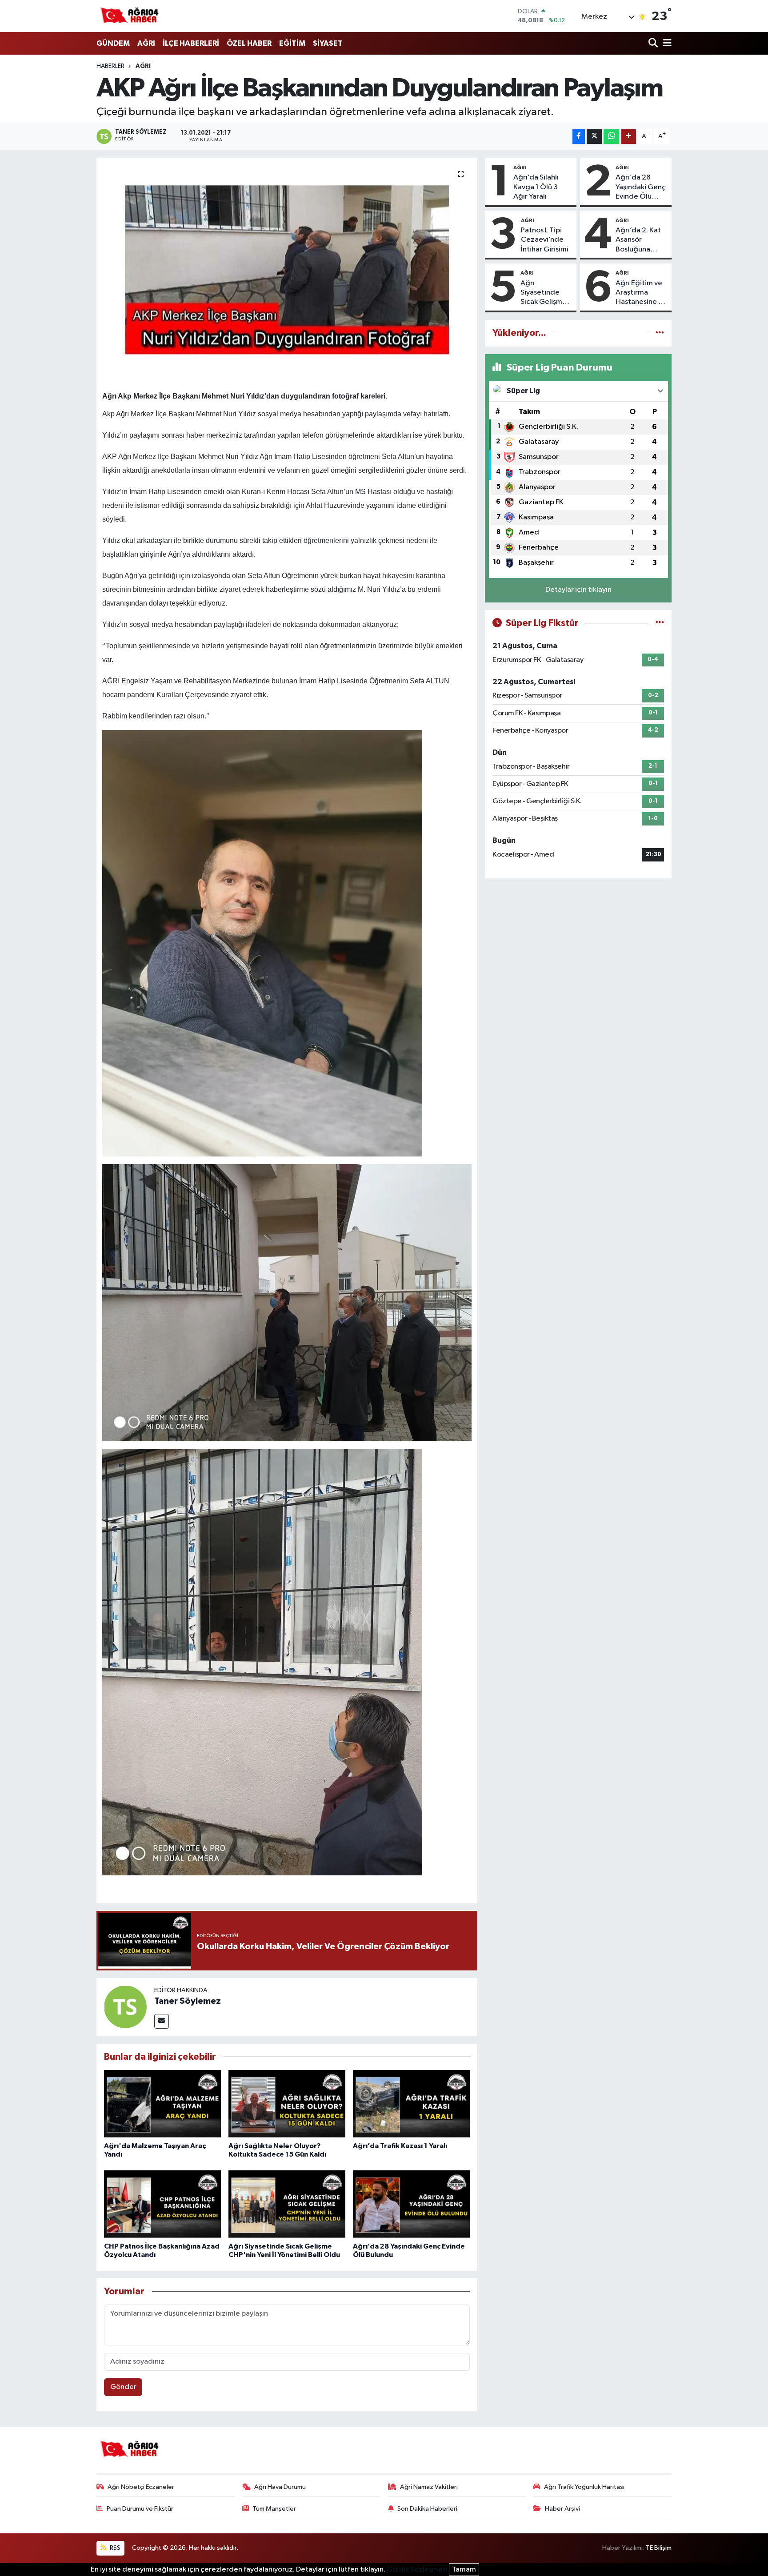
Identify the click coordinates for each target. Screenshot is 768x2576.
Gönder (123, 2387)
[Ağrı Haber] (130, 16)
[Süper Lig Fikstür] (660, 623)
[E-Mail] (162, 2021)
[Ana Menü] (666, 44)
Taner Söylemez (188, 2001)
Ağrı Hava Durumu (280, 2487)
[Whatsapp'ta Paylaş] (611, 137)
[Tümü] (660, 333)
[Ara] (654, 44)
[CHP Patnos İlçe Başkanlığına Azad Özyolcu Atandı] (162, 2205)
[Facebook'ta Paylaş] (579, 137)
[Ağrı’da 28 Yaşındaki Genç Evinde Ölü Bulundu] (411, 2205)
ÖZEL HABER (249, 43)
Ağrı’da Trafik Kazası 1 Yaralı (400, 2146)
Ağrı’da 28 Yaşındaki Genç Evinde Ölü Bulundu (641, 187)
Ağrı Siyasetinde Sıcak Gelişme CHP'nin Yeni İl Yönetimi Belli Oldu (544, 293)
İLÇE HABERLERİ (191, 43)
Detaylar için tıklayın (578, 590)
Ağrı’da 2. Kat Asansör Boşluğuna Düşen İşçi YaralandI (638, 240)
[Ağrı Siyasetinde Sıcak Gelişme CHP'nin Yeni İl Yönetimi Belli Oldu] (287, 2205)
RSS (114, 2548)
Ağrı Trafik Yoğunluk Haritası (584, 2487)
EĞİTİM (292, 43)
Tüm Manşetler (274, 2509)
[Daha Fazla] (629, 137)
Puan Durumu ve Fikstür (140, 2509)
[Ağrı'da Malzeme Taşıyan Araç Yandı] (162, 2105)
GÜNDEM (113, 43)
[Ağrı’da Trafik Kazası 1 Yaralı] (411, 2105)
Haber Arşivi (562, 2509)
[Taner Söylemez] (125, 2007)
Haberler (110, 66)
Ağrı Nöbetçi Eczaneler (141, 2487)
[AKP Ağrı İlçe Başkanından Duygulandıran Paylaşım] (287, 269)
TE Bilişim (659, 2548)
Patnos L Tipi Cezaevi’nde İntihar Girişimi (545, 240)
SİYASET (328, 43)
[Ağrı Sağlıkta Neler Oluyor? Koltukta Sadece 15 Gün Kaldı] (287, 2105)
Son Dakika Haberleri (427, 2509)
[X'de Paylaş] (594, 137)
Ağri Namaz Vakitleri (429, 2487)
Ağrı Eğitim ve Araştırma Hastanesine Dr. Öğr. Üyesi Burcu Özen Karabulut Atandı (641, 293)
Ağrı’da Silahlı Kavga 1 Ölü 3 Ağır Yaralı (536, 187)
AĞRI (146, 43)
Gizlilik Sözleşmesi (417, 2570)
